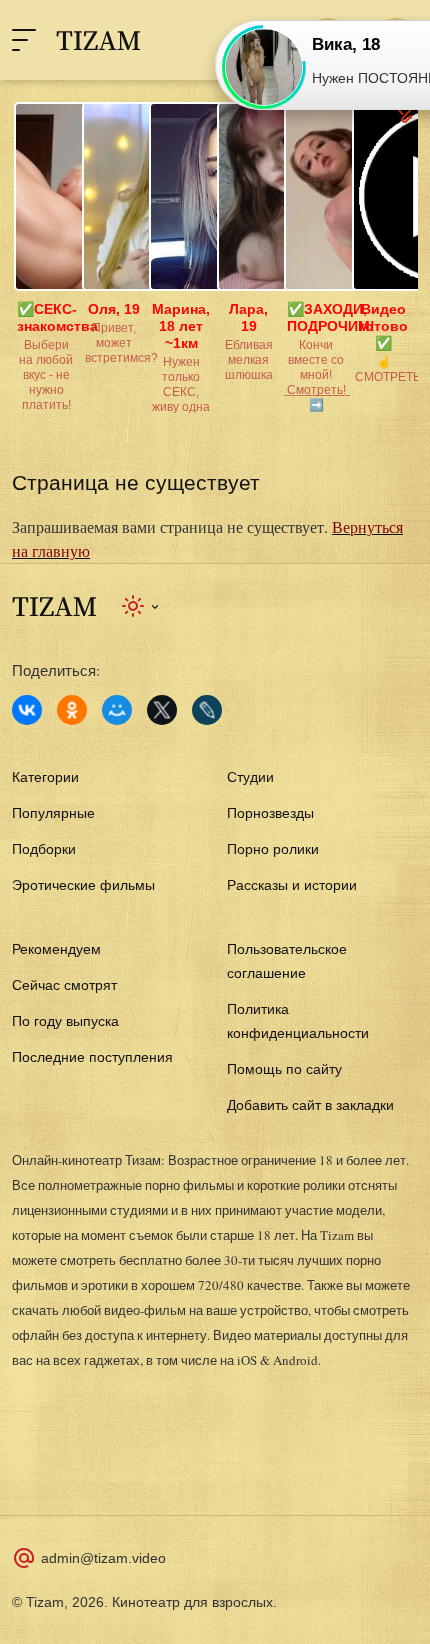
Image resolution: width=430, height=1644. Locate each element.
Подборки (44, 849)
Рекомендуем (56, 949)
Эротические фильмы (83, 885)
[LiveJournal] (207, 710)
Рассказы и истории (292, 885)
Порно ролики (273, 849)
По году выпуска (65, 1021)
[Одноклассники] (72, 710)
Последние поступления (92, 1057)
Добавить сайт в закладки (310, 1105)
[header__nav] (24, 40)
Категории (45, 777)
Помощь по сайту (284, 1069)
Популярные (53, 813)
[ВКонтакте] (27, 710)
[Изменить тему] (141, 606)
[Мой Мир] (117, 710)
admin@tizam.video (103, 1558)
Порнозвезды (270, 813)
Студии (250, 777)
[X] (162, 710)
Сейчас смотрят (64, 985)
